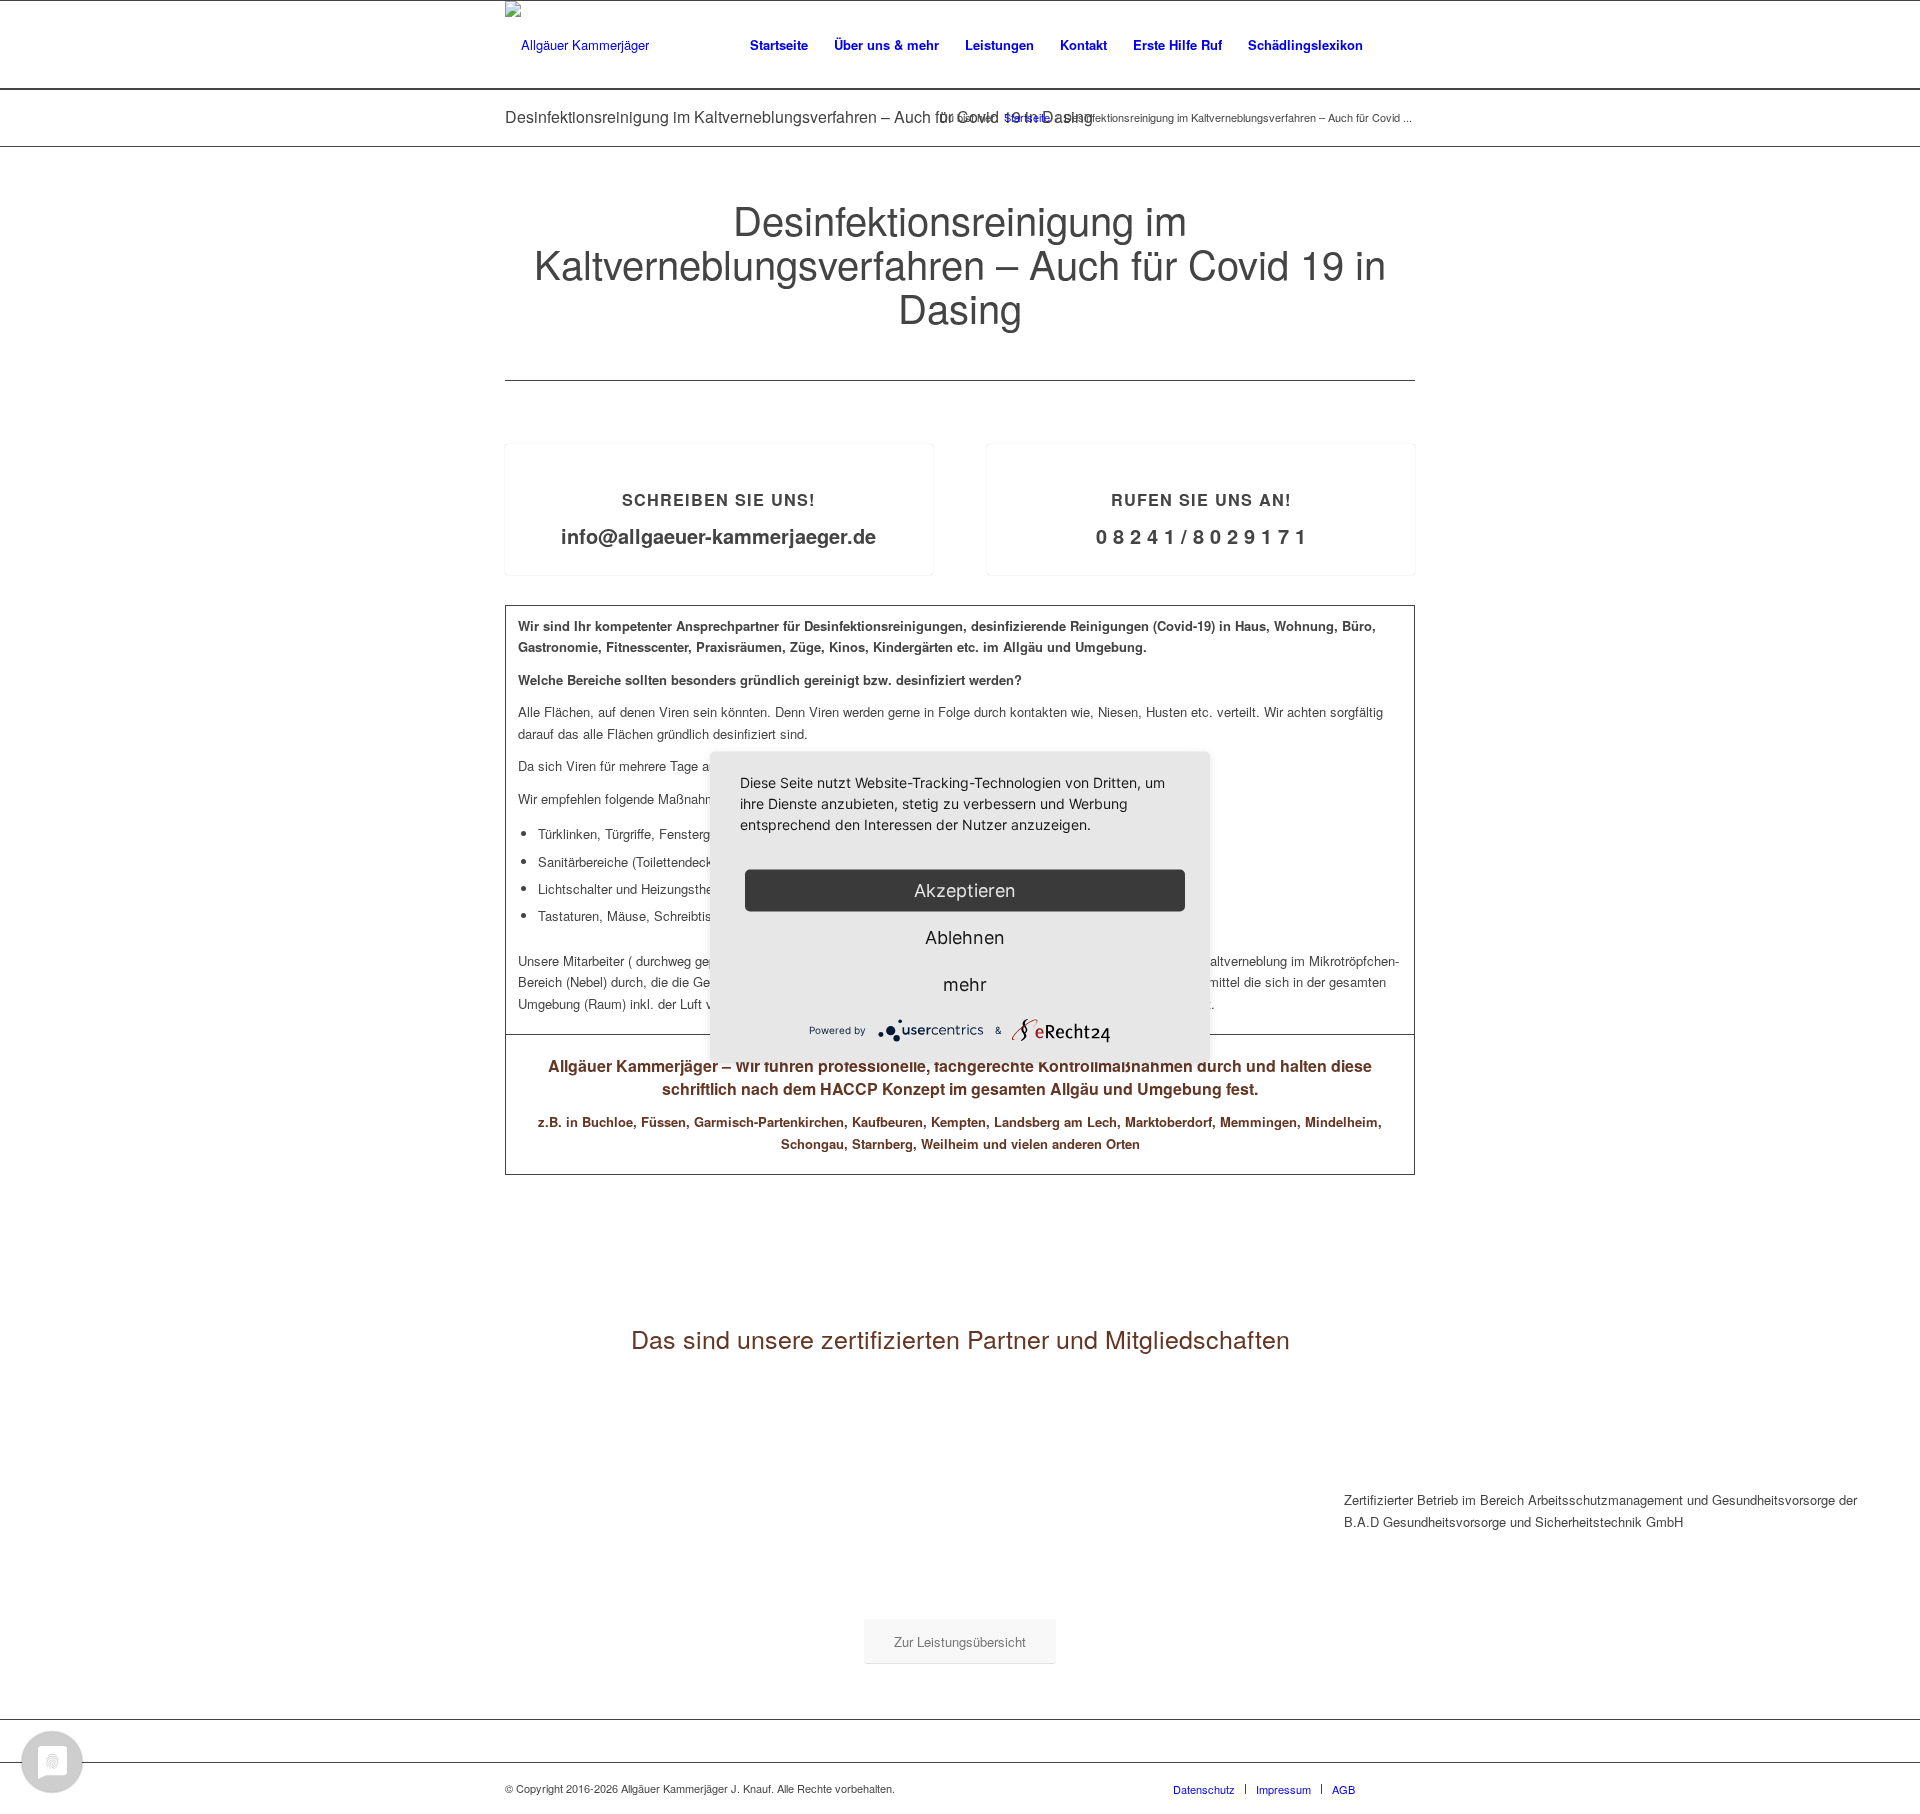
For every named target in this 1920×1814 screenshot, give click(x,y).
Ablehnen (965, 937)
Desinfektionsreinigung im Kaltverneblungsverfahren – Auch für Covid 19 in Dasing (799, 116)
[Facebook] (1400, 1788)
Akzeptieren (965, 890)
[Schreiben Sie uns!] (719, 444)
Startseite (1027, 117)
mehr (965, 984)
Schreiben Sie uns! (718, 499)
